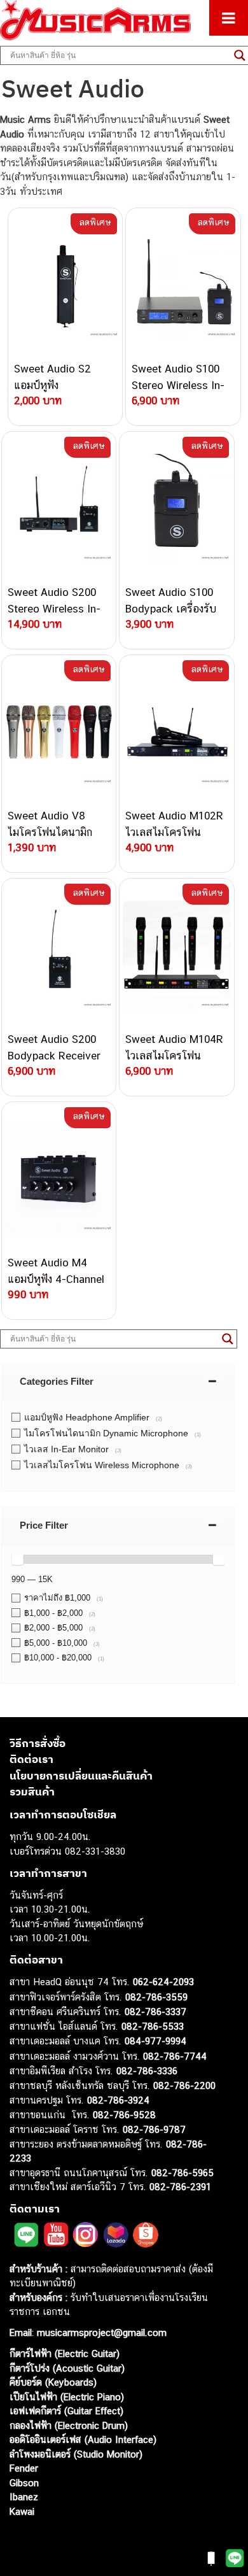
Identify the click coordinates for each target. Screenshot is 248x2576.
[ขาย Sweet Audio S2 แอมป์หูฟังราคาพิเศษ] (65, 285)
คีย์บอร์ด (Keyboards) (53, 2382)
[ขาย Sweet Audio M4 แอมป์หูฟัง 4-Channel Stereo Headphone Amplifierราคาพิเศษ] (59, 1178)
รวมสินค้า (32, 1792)
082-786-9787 (154, 2129)
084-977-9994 (155, 2041)
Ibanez (24, 2497)
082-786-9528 (124, 2115)
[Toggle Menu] (229, 18)
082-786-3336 (147, 2071)
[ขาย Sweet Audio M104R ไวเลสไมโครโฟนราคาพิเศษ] (176, 955)
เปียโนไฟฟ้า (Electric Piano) (67, 2397)
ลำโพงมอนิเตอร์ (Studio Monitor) (76, 2454)
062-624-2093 (163, 1982)
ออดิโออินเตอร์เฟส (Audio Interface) (83, 2439)
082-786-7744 (175, 2056)
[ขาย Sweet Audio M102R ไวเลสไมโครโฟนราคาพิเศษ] (176, 732)
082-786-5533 (153, 2026)
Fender (24, 2468)
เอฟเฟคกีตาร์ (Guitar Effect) (66, 2411)
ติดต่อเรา (31, 1759)
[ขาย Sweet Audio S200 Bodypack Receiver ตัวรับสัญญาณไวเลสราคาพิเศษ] (59, 955)
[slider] (17, 1559)
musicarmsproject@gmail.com (100, 2332)
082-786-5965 (183, 2173)
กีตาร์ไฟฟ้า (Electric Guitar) (65, 2353)
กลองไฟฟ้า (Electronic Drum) (69, 2425)
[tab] (118, 1381)
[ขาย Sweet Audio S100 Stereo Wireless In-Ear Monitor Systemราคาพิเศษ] (183, 285)
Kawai (22, 2511)
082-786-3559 (156, 1997)
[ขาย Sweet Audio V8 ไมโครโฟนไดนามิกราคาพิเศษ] (59, 732)
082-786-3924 (118, 2100)
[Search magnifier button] (228, 1339)
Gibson (24, 2483)
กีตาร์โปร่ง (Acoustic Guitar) (67, 2368)
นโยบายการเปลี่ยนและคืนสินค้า (81, 1776)
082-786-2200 (184, 2085)
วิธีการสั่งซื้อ (38, 1743)
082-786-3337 (155, 2012)
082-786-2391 (180, 2187)
